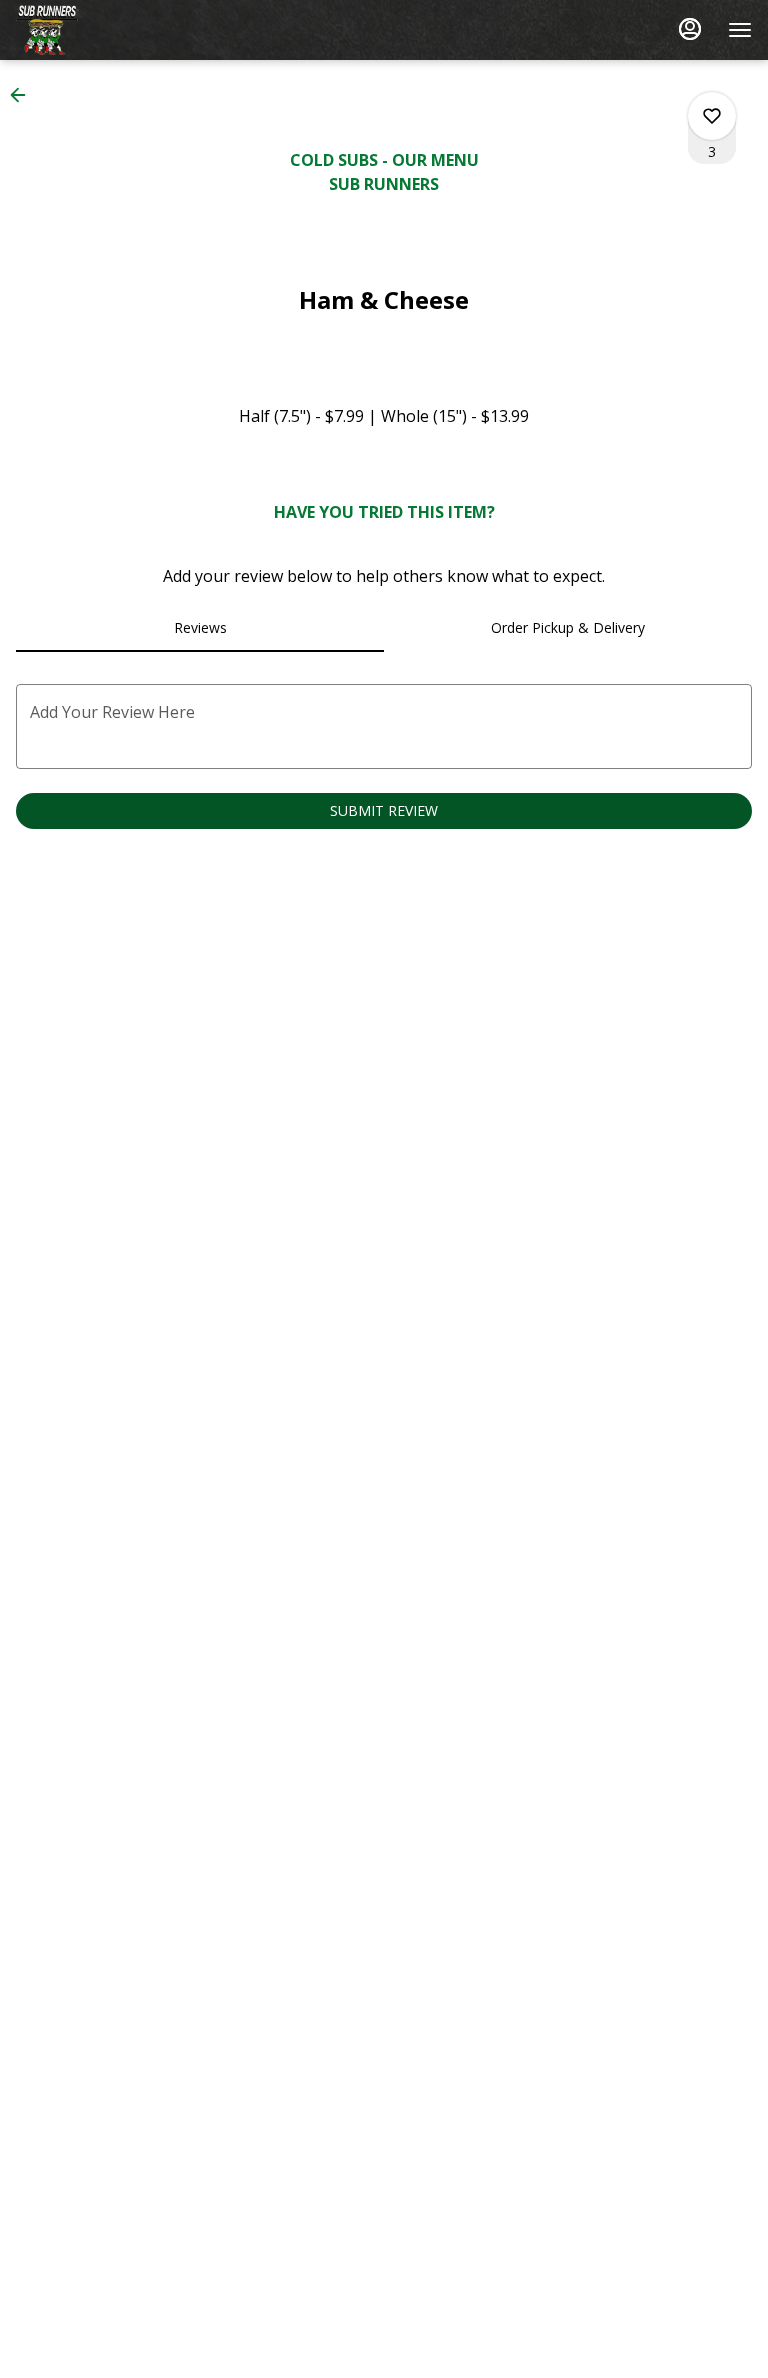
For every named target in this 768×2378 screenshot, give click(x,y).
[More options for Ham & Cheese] (712, 116)
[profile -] (690, 29)
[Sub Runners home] (106, 30)
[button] (24, 95)
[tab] (200, 628)
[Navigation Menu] (740, 30)
